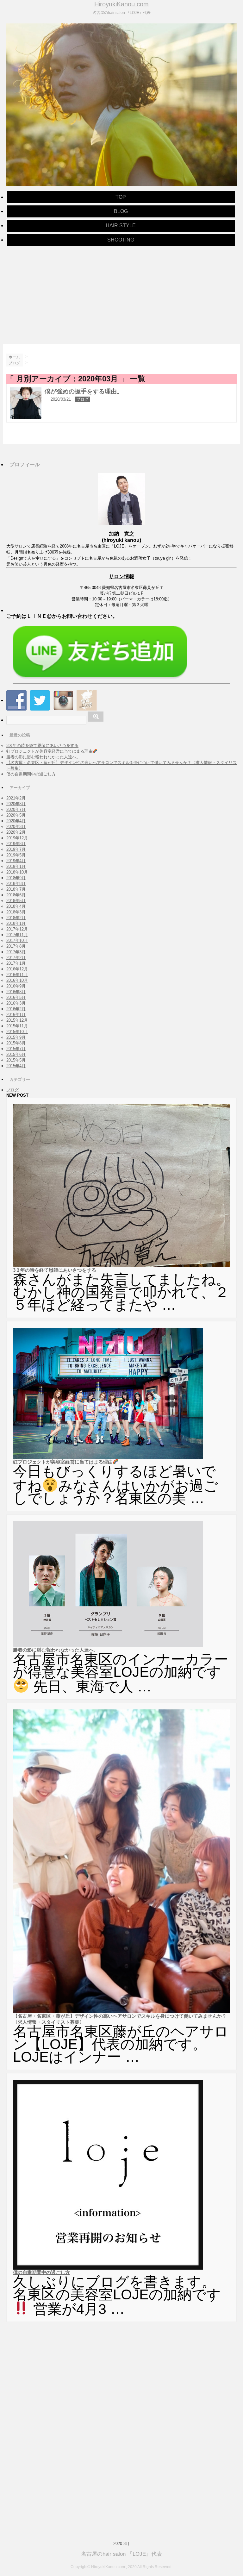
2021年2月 (16, 798)
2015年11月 (17, 1026)
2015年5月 (16, 1060)
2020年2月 (16, 832)
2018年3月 (16, 912)
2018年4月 (16, 906)
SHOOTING (121, 240)
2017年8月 (16, 946)
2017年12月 (17, 929)
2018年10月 (17, 872)
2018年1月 (16, 923)
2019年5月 (16, 855)
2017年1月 (16, 963)
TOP (121, 197)
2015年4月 (16, 1066)
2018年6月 (16, 895)
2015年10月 (17, 1032)
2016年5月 (16, 997)
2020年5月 (16, 815)
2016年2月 (16, 1009)
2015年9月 (16, 1037)
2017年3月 (16, 952)
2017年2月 (16, 958)
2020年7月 (16, 809)
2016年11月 (17, 975)
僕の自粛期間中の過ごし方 (31, 774)
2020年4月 (16, 821)
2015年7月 (16, 1049)
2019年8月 (16, 844)
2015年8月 (16, 1043)
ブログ (82, 399)
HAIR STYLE (121, 226)
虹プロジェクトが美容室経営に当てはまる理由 (50, 751)
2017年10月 (17, 940)
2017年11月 (17, 935)
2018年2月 (16, 918)
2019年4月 (16, 861)
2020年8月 (16, 804)
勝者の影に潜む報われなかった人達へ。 (43, 757)
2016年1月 (16, 1015)
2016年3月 (16, 1003)
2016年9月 (16, 986)
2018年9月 (16, 878)
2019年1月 (16, 866)
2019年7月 (16, 849)
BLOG (121, 211)
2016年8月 (16, 992)
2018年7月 (16, 889)
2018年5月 (16, 901)
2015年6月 (16, 1054)
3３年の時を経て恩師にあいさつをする (42, 746)
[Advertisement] (121, 294)
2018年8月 (16, 884)
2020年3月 (16, 827)
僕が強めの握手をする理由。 (84, 391)
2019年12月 (17, 838)
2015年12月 (17, 1020)
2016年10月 (17, 980)
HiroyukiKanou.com (121, 4)
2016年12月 (17, 969)
